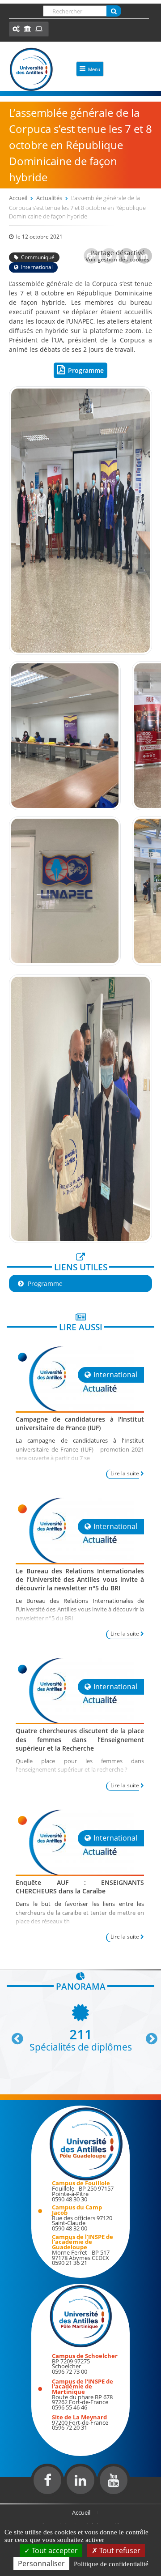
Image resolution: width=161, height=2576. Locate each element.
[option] (80, 2027)
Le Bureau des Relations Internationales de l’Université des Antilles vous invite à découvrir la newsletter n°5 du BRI (80, 1579)
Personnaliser (41, 2563)
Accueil (18, 198)
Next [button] (148, 2035)
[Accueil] (31, 69)
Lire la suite (125, 1473)
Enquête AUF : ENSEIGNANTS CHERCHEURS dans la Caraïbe (80, 1887)
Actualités (49, 198)
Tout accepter (54, 2550)
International (37, 267)
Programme (86, 370)
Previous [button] (13, 2035)
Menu (94, 69)
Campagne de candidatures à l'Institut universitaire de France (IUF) (80, 1423)
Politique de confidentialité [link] (111, 2564)
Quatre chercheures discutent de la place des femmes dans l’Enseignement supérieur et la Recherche (80, 1739)
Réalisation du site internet (30, 2502)
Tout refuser (119, 2550)
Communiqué (38, 257)
